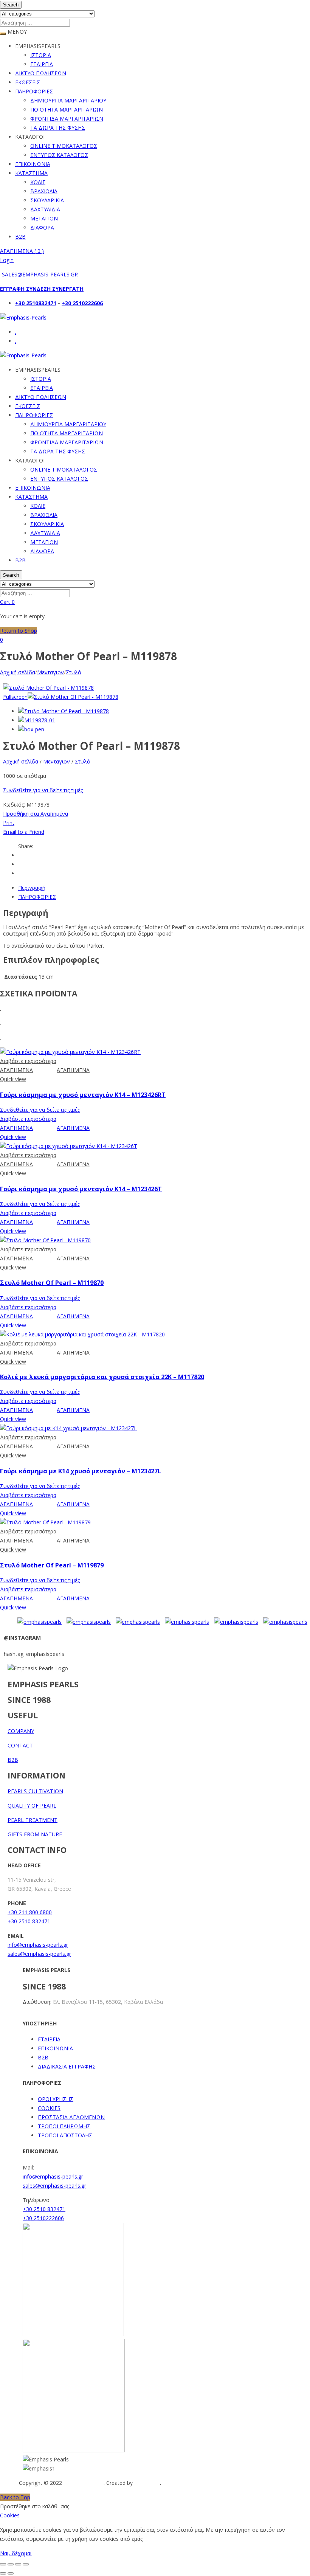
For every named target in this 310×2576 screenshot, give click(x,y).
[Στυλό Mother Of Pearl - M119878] (64, 711)
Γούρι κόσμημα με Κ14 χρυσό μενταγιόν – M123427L (81, 1471)
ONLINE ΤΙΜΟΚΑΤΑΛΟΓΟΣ (64, 146)
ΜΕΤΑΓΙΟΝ (44, 218)
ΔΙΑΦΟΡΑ (42, 227)
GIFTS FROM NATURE (35, 1834)
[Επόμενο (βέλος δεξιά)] (11, 2573)
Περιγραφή (32, 888)
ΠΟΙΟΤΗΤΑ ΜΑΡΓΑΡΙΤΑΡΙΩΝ (67, 109)
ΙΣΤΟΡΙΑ (41, 55)
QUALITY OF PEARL (32, 1806)
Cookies (10, 2515)
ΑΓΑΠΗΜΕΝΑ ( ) (22, 251)
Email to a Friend (24, 832)
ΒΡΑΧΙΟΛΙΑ (44, 191)
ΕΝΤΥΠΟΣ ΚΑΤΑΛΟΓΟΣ (59, 155)
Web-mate (147, 2483)
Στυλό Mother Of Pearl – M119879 (52, 1565)
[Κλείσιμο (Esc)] (26, 2564)
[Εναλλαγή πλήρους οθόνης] (11, 2564)
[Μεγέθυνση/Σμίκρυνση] (3, 2564)
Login (7, 260)
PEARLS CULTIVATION (35, 1791)
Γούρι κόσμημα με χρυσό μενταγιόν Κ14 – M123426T (81, 1189)
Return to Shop (19, 631)
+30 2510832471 (36, 303)
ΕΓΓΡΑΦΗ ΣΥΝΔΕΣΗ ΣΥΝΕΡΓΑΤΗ (42, 289)
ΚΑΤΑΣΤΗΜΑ (31, 173)
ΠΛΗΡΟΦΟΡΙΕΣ (34, 91)
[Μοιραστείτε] (18, 2564)
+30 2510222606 (82, 303)
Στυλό (74, 672)
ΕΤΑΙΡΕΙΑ (42, 64)
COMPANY (21, 1731)
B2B (20, 237)
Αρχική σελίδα (18, 672)
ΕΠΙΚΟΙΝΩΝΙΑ (33, 164)
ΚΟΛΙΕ (38, 182)
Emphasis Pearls (84, 2483)
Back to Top (15, 2497)
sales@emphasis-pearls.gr (39, 1954)
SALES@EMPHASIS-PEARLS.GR (40, 274)
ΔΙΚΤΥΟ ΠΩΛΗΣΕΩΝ (41, 73)
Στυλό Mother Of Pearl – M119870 (52, 1283)
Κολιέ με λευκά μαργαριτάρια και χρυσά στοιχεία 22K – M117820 (102, 1377)
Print (9, 823)
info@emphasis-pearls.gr (38, 1945)
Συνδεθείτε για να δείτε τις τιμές (43, 790)
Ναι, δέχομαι (16, 2553)
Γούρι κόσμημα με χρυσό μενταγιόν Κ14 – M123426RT (83, 1095)
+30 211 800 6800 (30, 1912)
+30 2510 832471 (29, 1921)
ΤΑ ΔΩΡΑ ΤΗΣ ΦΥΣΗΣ (58, 128)
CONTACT (20, 1745)
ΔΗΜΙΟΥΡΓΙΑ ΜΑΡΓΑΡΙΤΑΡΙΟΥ (68, 100)
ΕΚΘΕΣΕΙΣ (28, 82)
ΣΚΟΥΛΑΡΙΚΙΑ (47, 200)
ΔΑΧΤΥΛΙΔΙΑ (45, 209)
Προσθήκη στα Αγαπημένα (36, 814)
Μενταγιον (50, 672)
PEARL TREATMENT (33, 1820)
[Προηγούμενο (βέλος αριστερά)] (3, 2573)
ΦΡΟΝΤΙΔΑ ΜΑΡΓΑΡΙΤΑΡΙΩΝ (67, 119)
